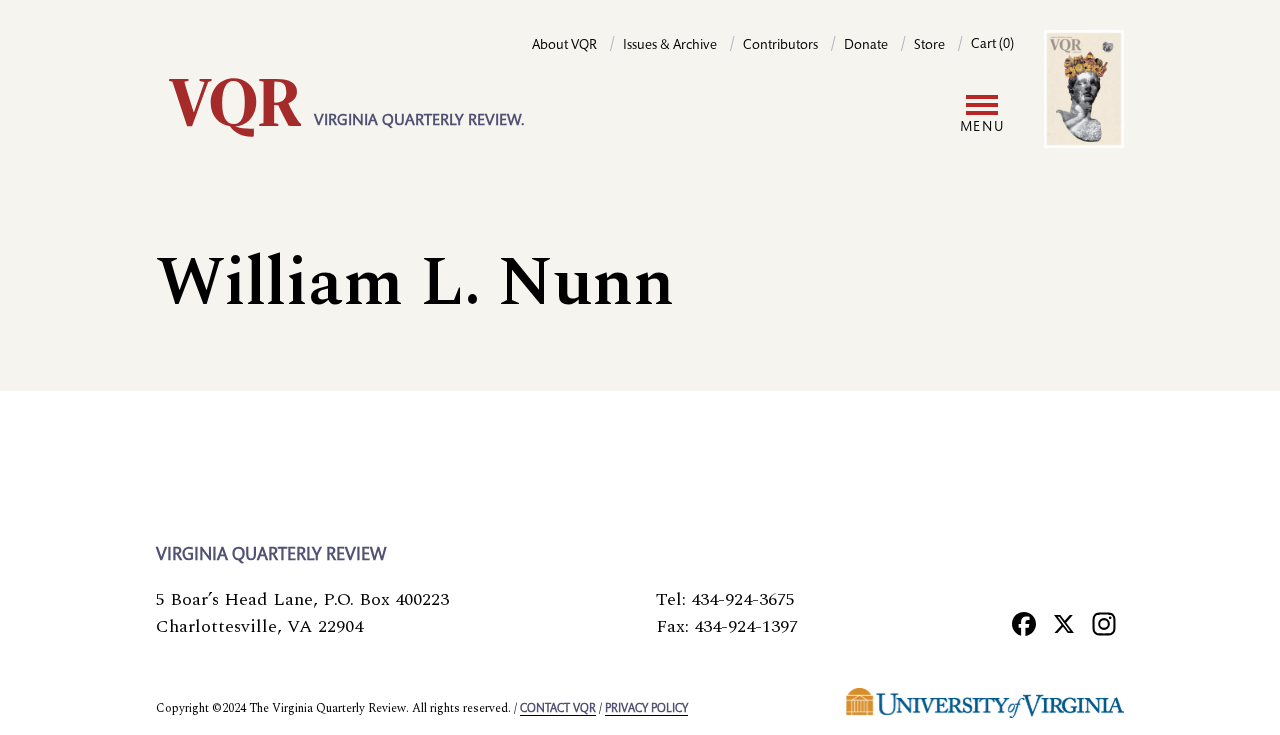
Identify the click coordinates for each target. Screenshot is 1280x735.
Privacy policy (646, 709)
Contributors (780, 46)
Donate (866, 46)
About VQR (564, 46)
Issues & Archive (670, 46)
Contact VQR (558, 709)
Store (929, 46)
